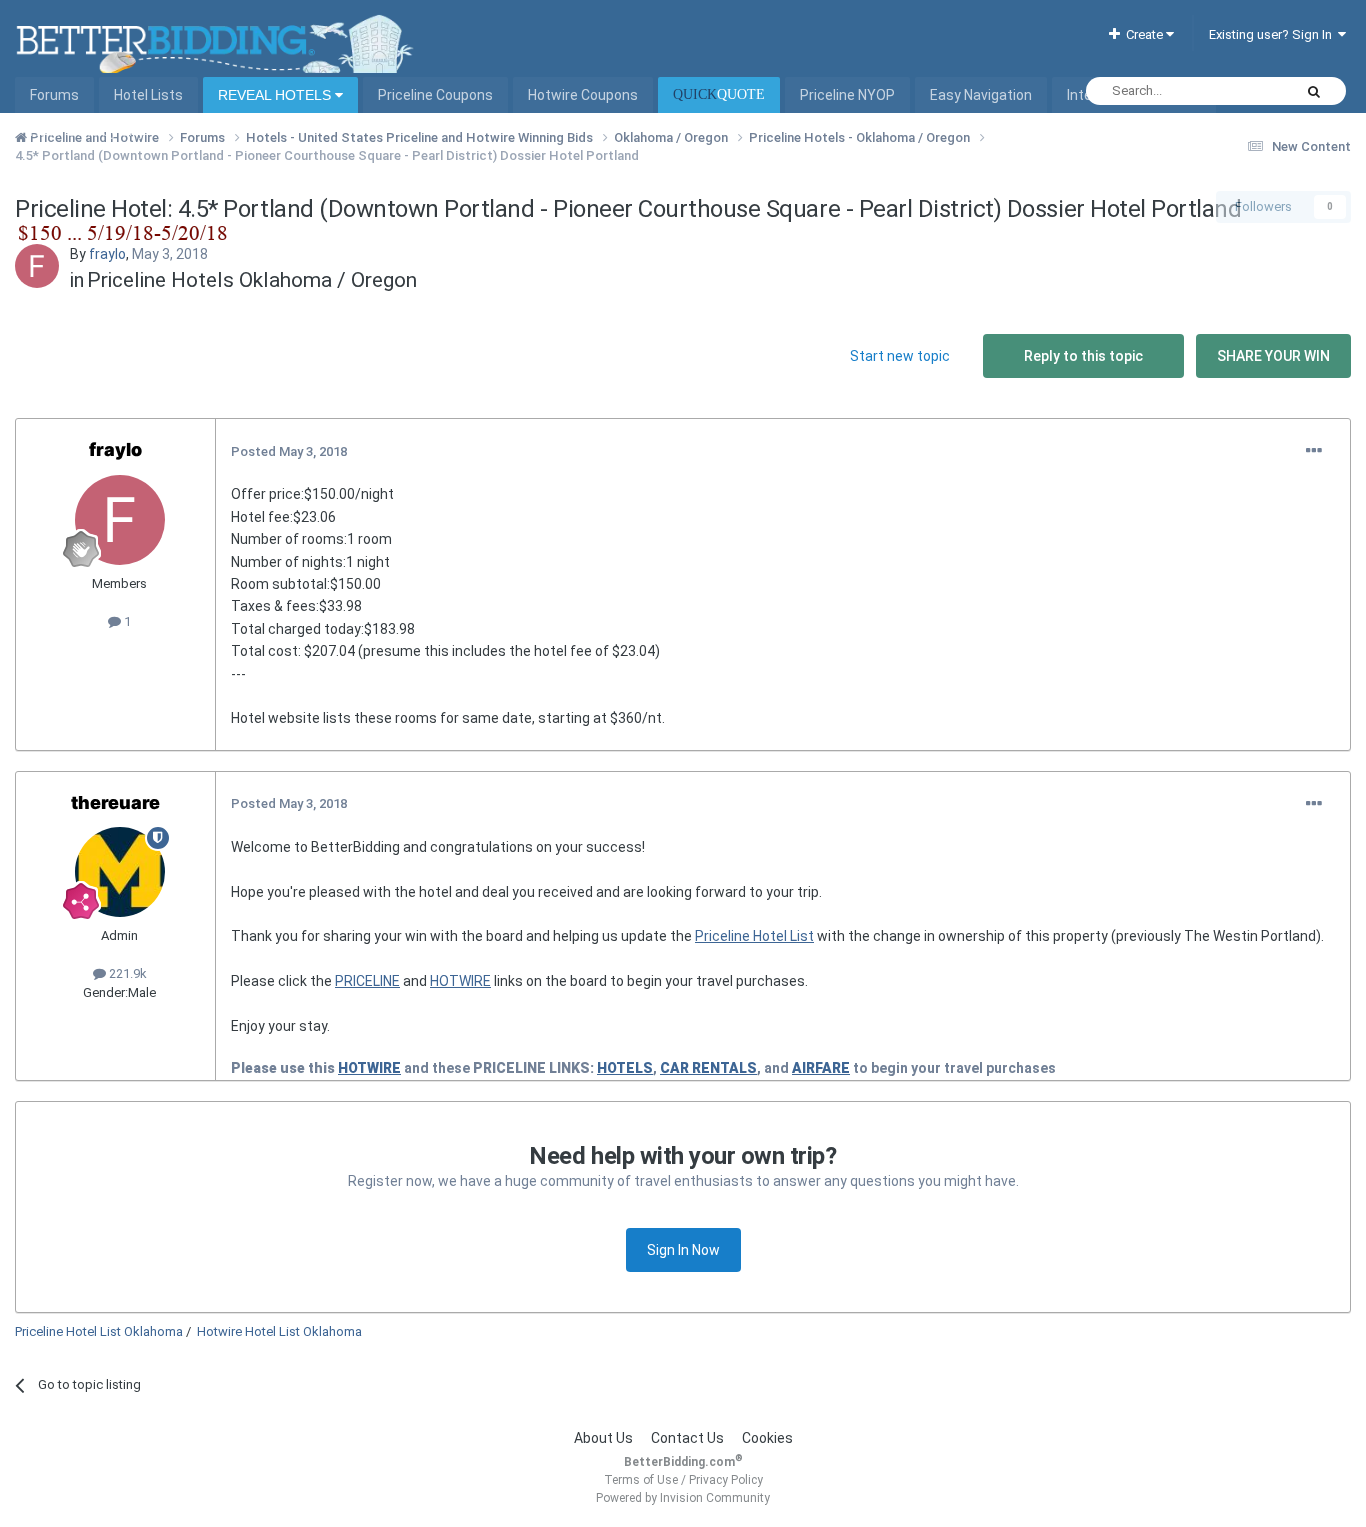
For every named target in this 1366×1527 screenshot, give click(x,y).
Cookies (767, 1438)
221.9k (126, 973)
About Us (603, 1438)
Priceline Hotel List (754, 936)
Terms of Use (641, 1480)
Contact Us (687, 1438)
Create (1143, 34)
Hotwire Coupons (583, 95)
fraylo (107, 254)
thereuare (115, 802)
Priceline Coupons (435, 95)
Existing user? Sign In (1273, 34)
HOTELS (625, 1068)
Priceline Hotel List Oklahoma (99, 1331)
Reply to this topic (1083, 356)
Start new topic (900, 356)
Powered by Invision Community (683, 1498)
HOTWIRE (460, 981)
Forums (54, 95)
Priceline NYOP (847, 95)
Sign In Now (683, 1250)
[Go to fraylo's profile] (37, 266)
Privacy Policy (726, 1480)
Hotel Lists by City (87, 131)
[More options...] (1314, 451)
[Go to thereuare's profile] (120, 872)
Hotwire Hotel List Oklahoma (279, 1331)
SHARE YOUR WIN (1273, 356)
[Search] (1314, 91)
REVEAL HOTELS (276, 95)
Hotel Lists (148, 95)
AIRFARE (821, 1068)
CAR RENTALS (708, 1068)
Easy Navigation (981, 95)
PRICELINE (367, 981)
